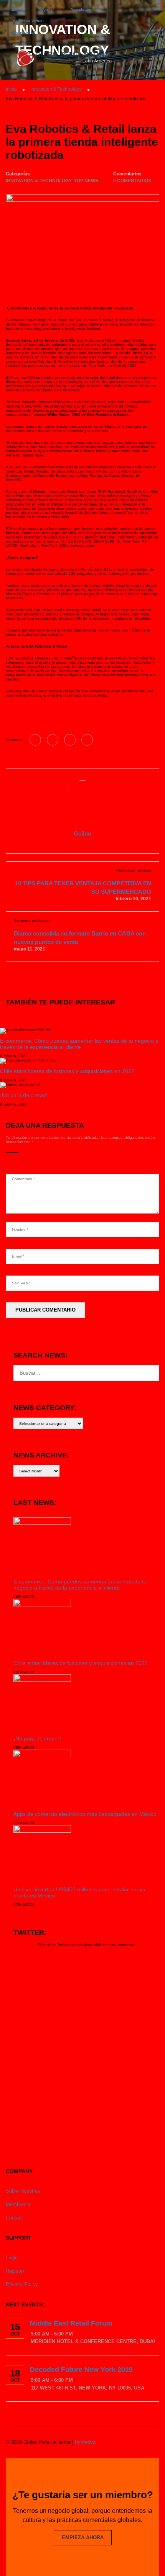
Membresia (18, 2204)
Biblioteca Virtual (28, 21)
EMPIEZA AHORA (83, 2538)
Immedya (85, 2442)
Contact (14, 2218)
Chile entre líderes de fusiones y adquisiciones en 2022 (67, 1071)
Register (46, 9)
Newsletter (81, 9)
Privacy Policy (22, 2284)
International (23, 32)
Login (17, 9)
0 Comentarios (132, 181)
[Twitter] (70, 740)
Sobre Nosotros (23, 2191)
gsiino (82, 833)
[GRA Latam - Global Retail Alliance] (64, 59)
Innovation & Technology (39, 181)
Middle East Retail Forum (71, 2323)
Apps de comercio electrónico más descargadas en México (85, 1814)
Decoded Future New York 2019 (81, 2370)
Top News (86, 181)
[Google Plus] (53, 740)
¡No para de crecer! (24, 1095)
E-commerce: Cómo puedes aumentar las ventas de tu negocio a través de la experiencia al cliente (79, 1044)
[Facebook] (35, 740)
